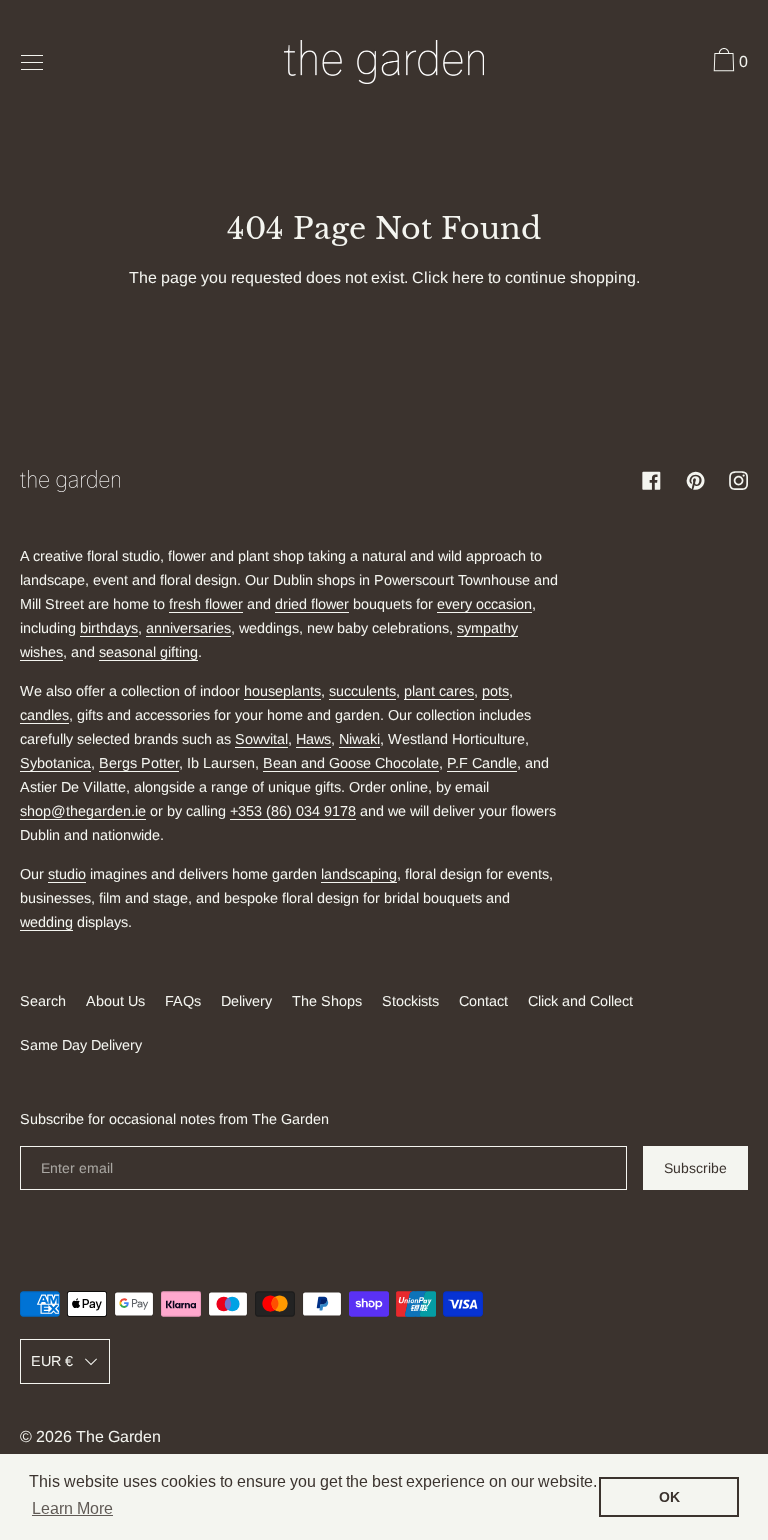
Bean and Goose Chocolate (351, 763)
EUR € (52, 1361)
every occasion (484, 604)
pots (495, 691)
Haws (313, 739)
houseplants (282, 691)
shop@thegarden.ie (83, 811)
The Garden (118, 1436)
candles (44, 715)
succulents (362, 691)
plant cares (439, 691)
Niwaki (359, 739)
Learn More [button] (72, 1508)
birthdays (109, 628)
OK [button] (669, 1497)
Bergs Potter (139, 763)
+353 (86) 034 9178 (293, 811)
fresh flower (206, 604)
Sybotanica (55, 763)
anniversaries (188, 628)
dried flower (312, 604)
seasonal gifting (148, 652)
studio (67, 874)
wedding (46, 922)
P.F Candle (482, 763)
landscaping (359, 874)
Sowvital (261, 739)
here (468, 277)
